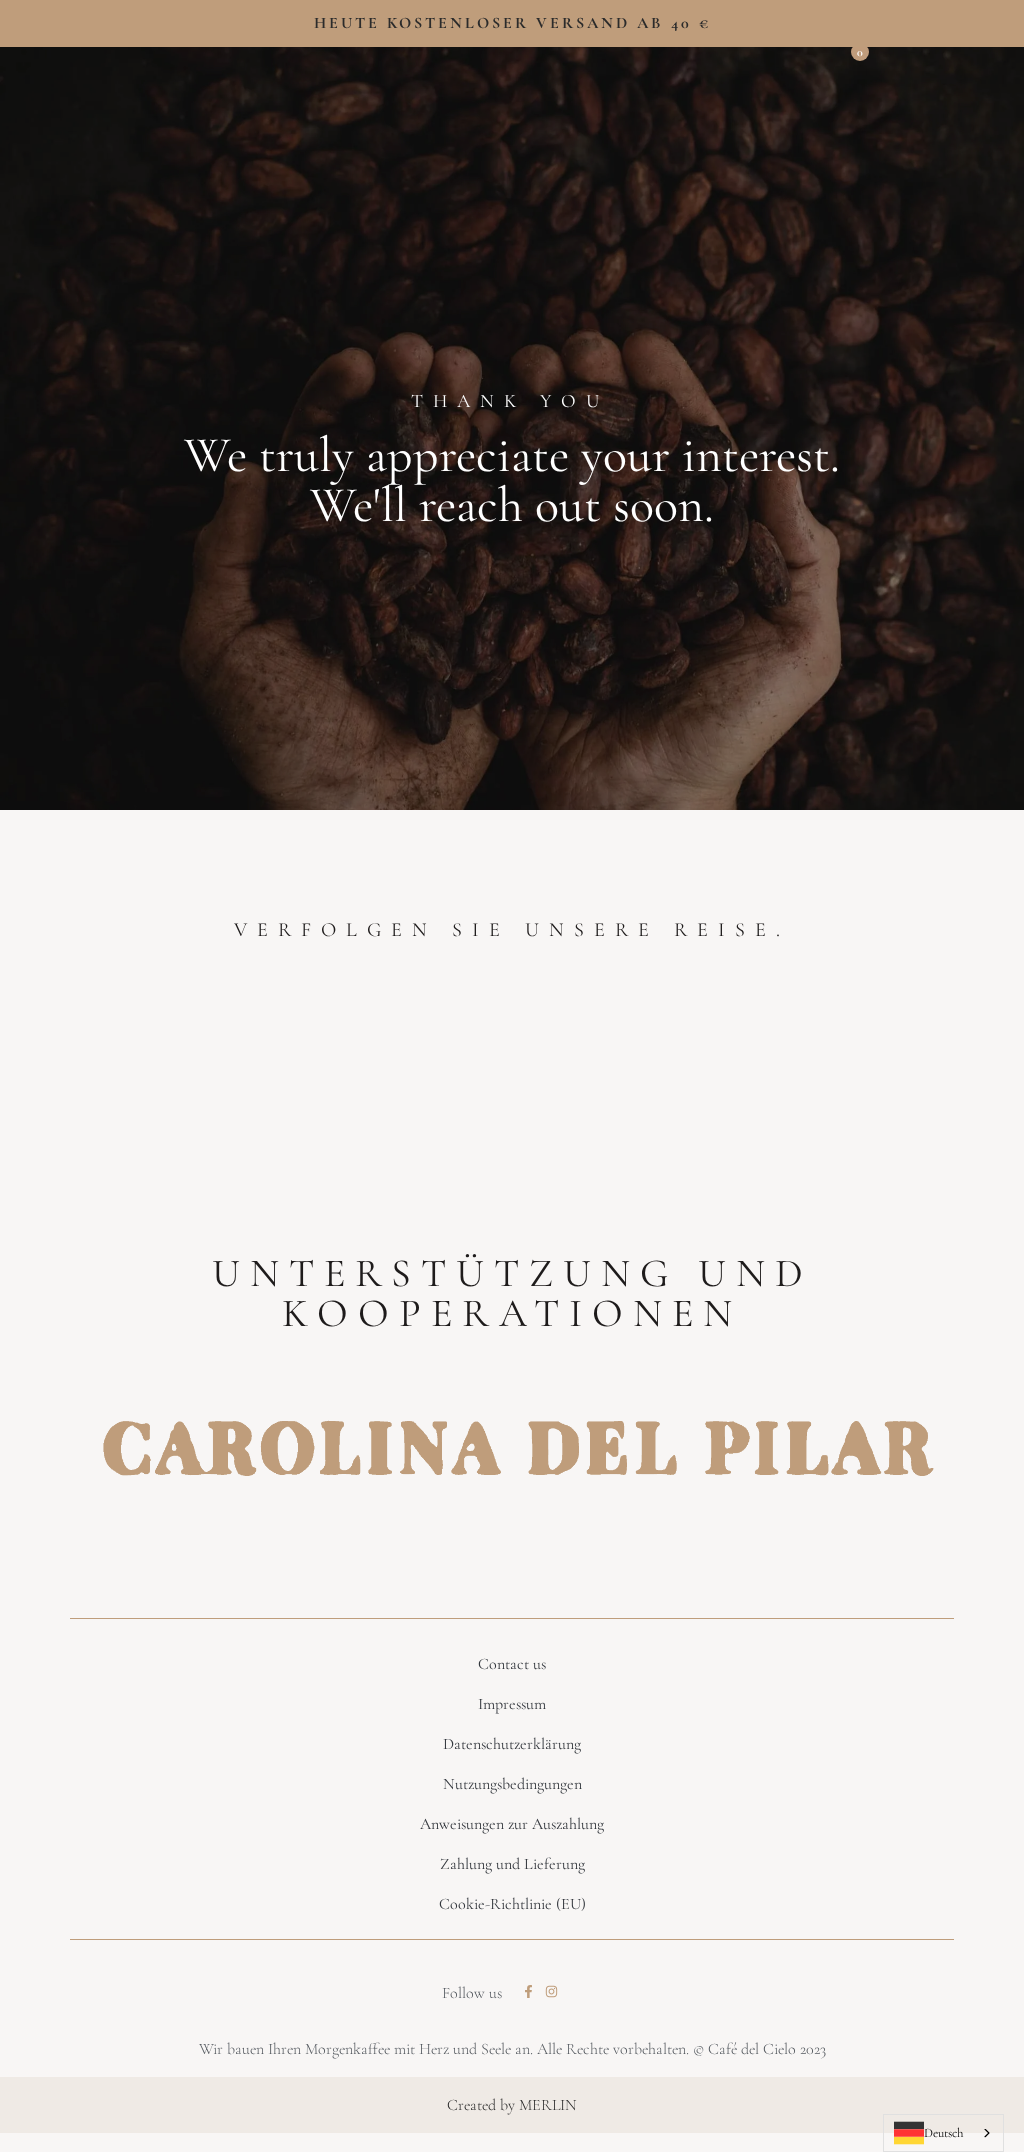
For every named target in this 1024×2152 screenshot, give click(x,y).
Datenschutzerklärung (512, 1744)
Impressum (512, 1704)
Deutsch (943, 2133)
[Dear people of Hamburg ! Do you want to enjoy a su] (427, 1066)
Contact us (512, 1664)
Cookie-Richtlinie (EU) (512, 1904)
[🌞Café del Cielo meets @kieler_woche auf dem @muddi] (765, 1066)
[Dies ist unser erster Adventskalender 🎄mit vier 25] (934, 1066)
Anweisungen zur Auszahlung (512, 1824)
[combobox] (943, 2133)
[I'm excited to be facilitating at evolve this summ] (258, 1066)
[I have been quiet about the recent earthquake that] (89, 1066)
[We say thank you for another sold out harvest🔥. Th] (596, 1066)
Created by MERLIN (512, 2105)
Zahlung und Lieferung (512, 1864)
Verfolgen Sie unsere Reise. (512, 930)
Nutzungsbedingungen (512, 1784)
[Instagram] (551, 1991)
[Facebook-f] (528, 1991)
